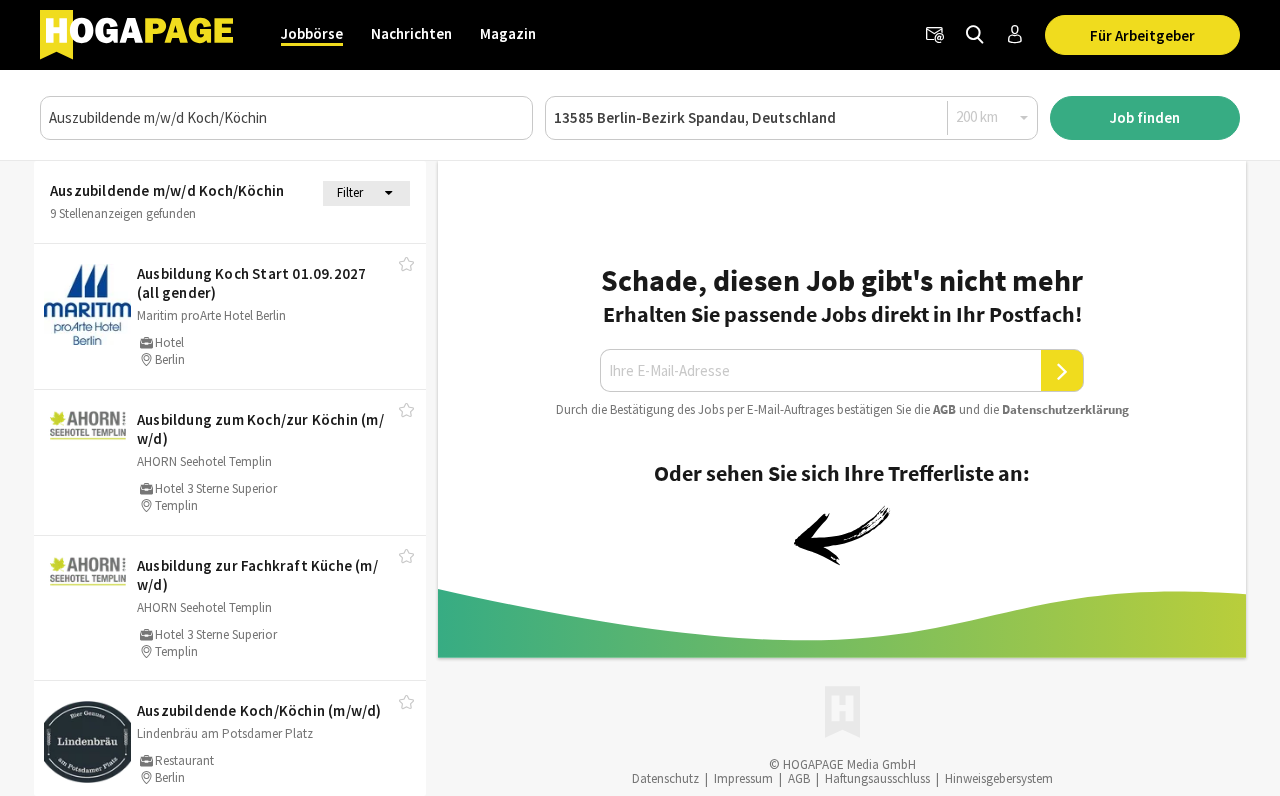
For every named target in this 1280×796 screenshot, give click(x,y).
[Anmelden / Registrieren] (1015, 35)
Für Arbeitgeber (1142, 35)
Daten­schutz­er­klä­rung (1065, 409)
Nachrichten (411, 33)
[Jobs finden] (975, 35)
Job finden (1145, 117)
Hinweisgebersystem (999, 778)
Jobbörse (312, 33)
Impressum (743, 778)
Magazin (508, 33)
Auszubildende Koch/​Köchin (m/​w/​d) (259, 710)
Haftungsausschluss (877, 778)
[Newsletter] (935, 35)
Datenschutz (665, 778)
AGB (944, 409)
